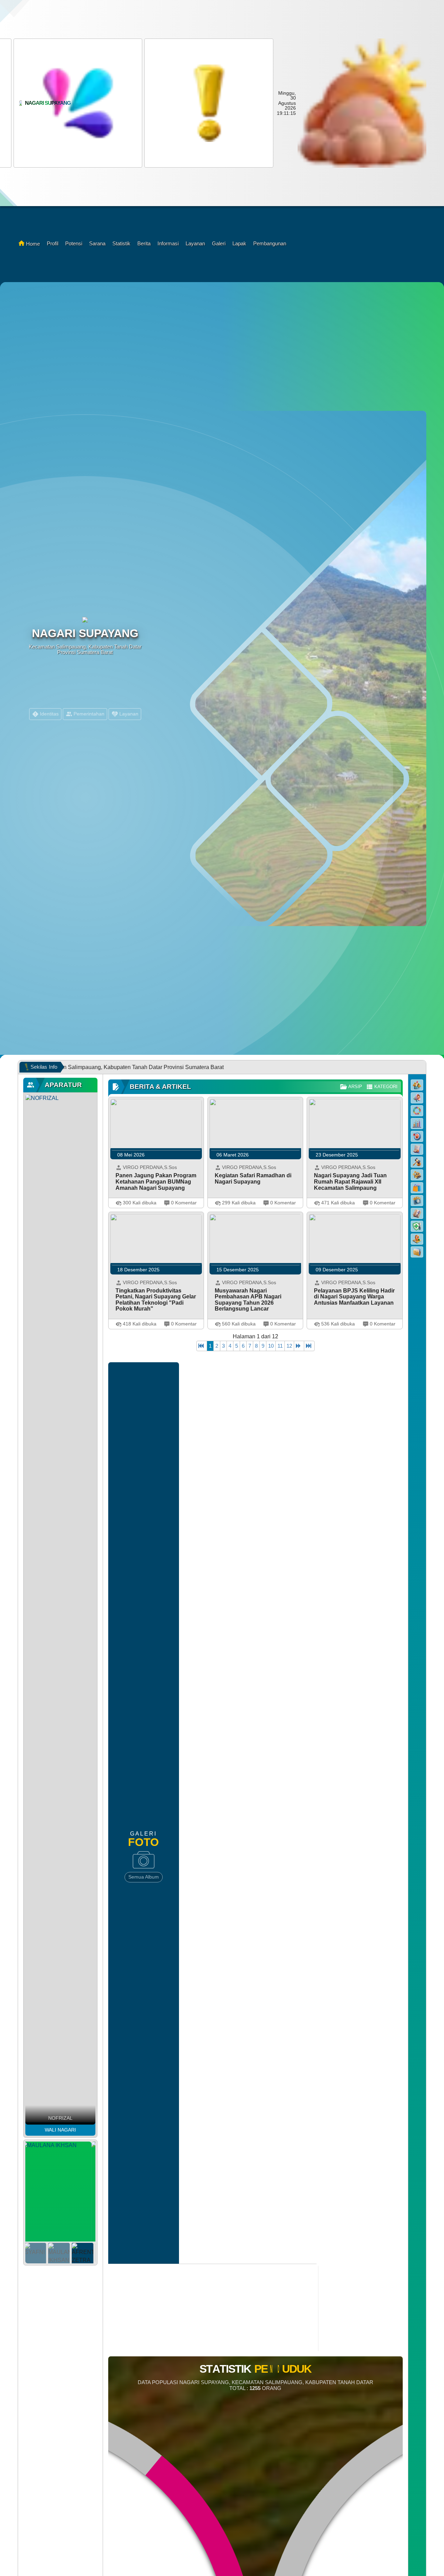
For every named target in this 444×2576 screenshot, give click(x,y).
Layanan (195, 243)
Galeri (219, 243)
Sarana (97, 243)
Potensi (74, 243)
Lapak (239, 243)
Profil (53, 243)
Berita (144, 243)
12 (289, 1346)
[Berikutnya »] (299, 1346)
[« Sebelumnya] (202, 1346)
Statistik (121, 243)
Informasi (168, 243)
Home (33, 244)
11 (280, 1346)
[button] (77, 103)
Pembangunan (270, 243)
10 (271, 1346)
